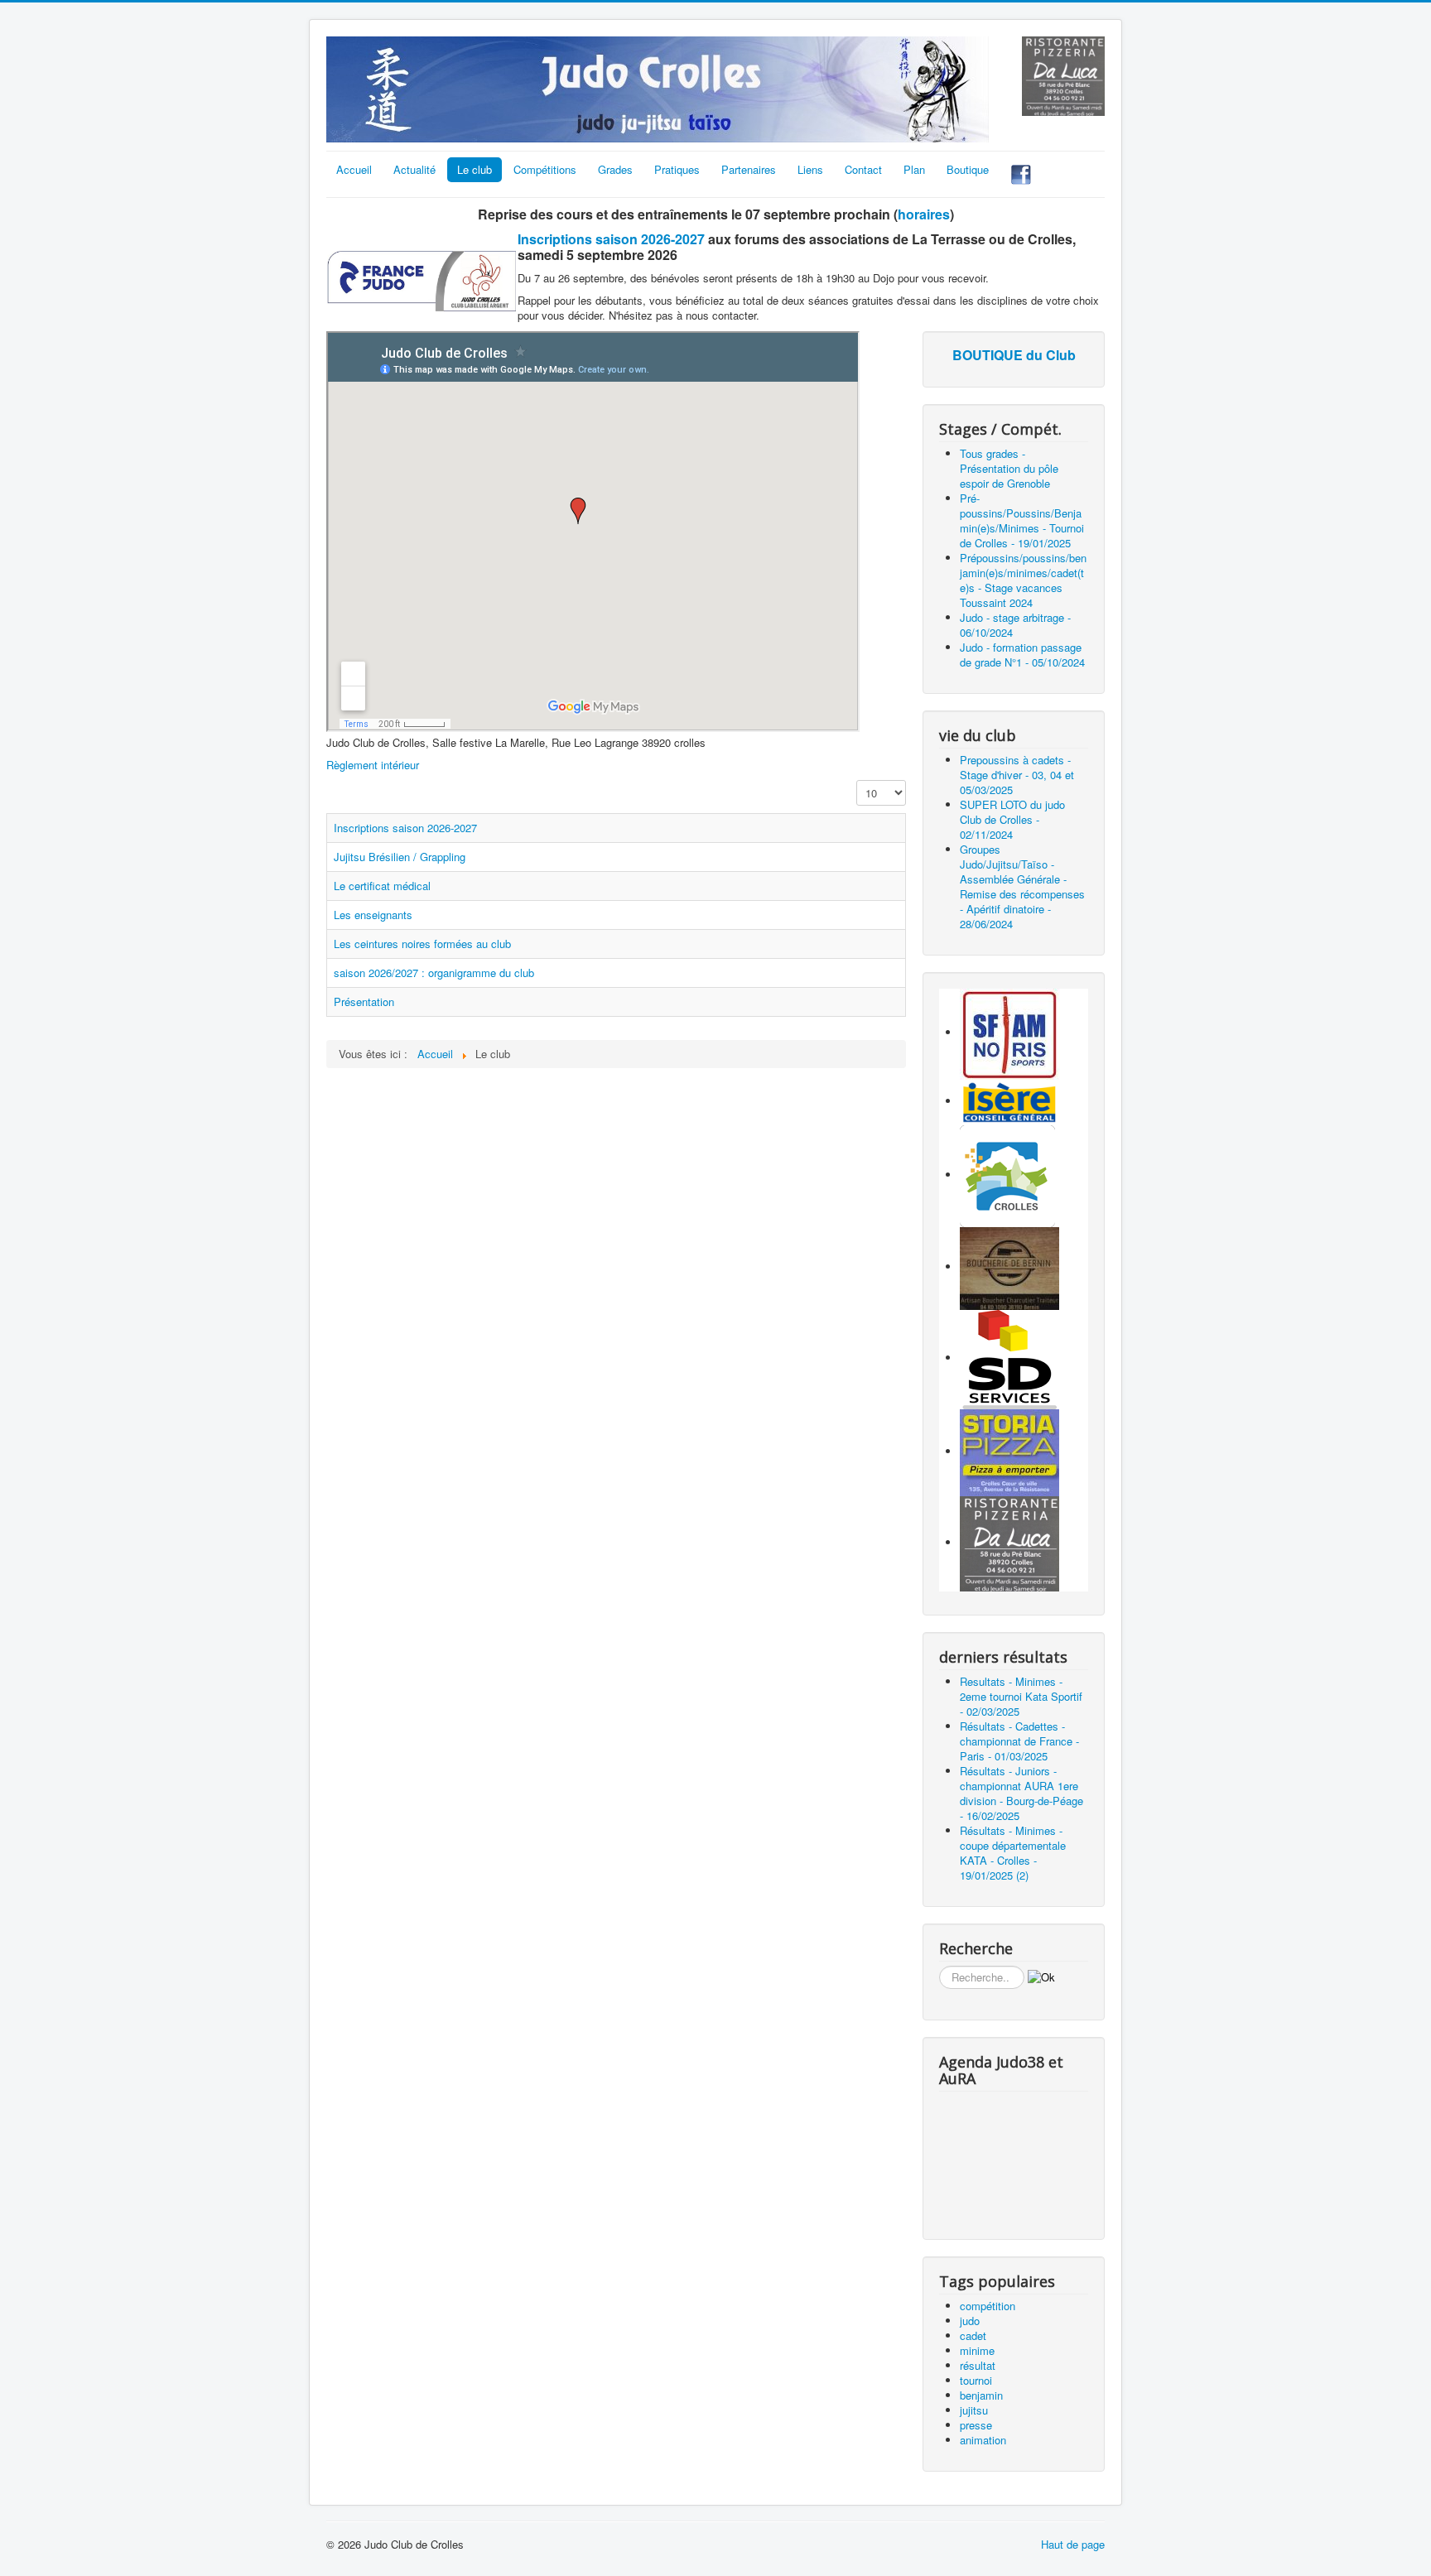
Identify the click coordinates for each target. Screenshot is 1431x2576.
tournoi (976, 2380)
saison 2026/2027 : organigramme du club (434, 973)
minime (977, 2350)
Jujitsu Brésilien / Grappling (400, 857)
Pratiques (677, 169)
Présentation (364, 1002)
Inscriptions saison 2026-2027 (611, 239)
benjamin (981, 2395)
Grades (615, 169)
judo (970, 2321)
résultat (978, 2365)
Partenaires (749, 169)
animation (983, 2440)
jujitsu (974, 2410)
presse (976, 2425)
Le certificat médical (382, 886)
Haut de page (1073, 2544)
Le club (475, 169)
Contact (863, 169)
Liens (810, 169)
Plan (914, 169)
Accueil (354, 169)
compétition (988, 2306)
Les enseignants (373, 915)
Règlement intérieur (373, 765)
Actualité (414, 169)
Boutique (968, 169)
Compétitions (545, 169)
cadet (973, 2335)
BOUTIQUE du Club (1014, 355)
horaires (924, 214)
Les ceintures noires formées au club (422, 944)
